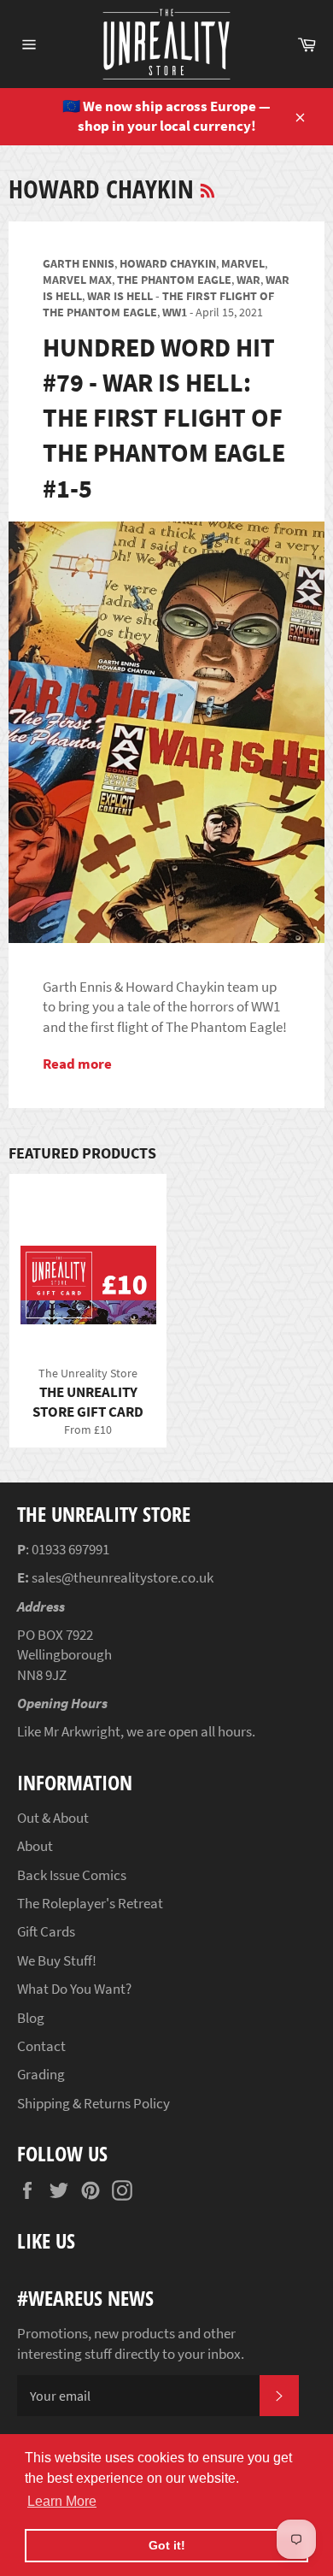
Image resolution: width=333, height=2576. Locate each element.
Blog (31, 2018)
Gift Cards (46, 1931)
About (35, 1846)
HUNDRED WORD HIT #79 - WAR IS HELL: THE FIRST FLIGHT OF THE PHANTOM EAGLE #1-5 (164, 418)
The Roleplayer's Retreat (90, 1903)
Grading (41, 2074)
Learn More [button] (62, 2501)
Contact (41, 2046)
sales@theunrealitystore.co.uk (123, 1577)
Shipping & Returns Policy (93, 2103)
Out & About (53, 1818)
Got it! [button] (167, 2545)
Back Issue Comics (72, 1875)
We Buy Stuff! (57, 1960)
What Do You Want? (74, 1989)
